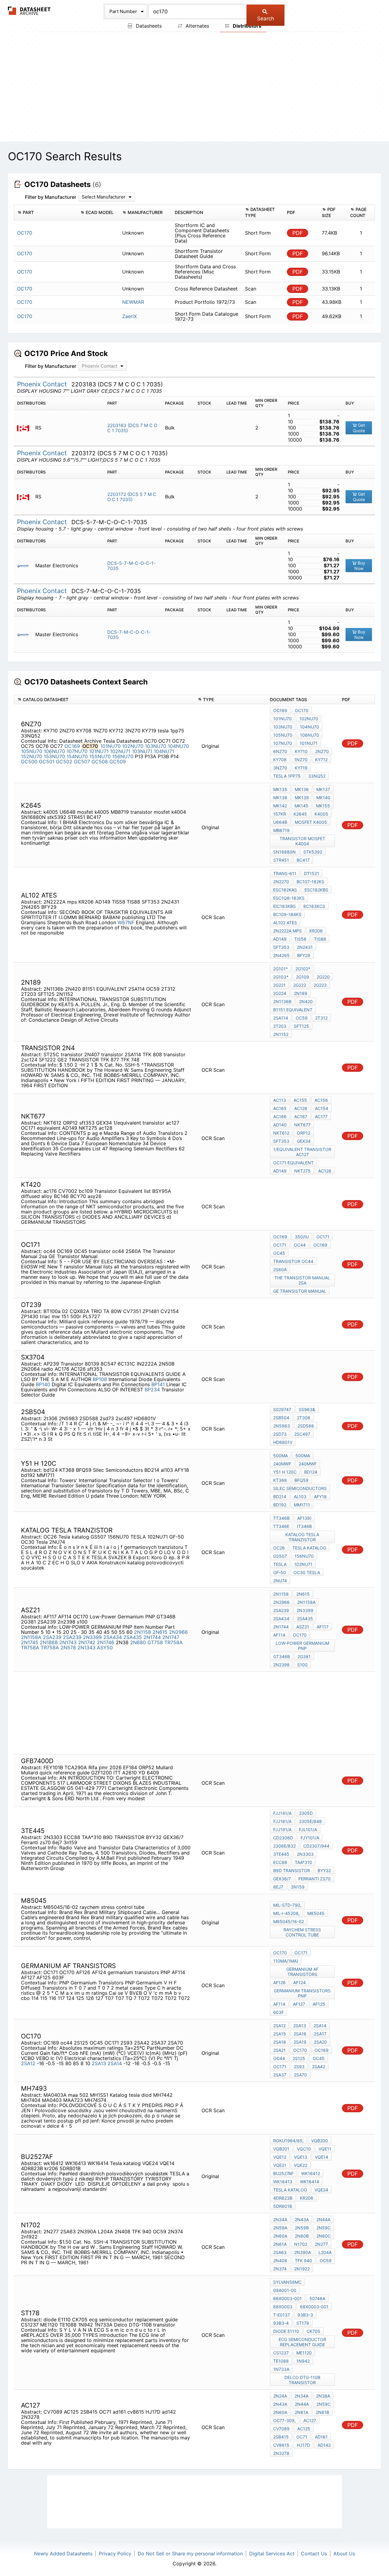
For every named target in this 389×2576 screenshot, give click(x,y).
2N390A (303, 2252)
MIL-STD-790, (287, 1905)
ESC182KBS (316, 890)
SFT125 (301, 1026)
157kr (280, 814)
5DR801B (283, 2206)
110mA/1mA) (286, 1961)
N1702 (301, 2244)
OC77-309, (284, 2420)
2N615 (160, 1632)
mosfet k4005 (311, 822)
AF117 (323, 1627)
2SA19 (300, 2042)
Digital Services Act (272, 2554)
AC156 (321, 1100)
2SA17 (320, 2034)
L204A (325, 2252)
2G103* (281, 977)
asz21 (303, 1627)
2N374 (280, 2269)
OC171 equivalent (293, 1163)
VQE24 (321, 2190)
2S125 (299, 2058)
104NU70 (178, 746)
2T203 (280, 1026)
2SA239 (52, 1637)
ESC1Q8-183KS (289, 898)
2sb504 (281, 1418)
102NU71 (120, 751)
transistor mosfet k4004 (302, 841)
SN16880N (284, 852)
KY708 (280, 760)
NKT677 (302, 1125)
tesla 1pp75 (287, 776)
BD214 (280, 1497)
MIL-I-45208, (286, 1913)
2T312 (321, 1018)
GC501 (47, 762)
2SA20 (320, 2042)
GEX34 (304, 1141)
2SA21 (279, 2050)
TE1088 (281, 2361)
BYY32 (324, 1870)
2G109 (303, 977)
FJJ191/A (282, 1829)
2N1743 (68, 1642)
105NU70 (32, 751)
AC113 (280, 1100)
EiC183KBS (284, 906)
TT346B (281, 1518)
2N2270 (281, 882)
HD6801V (283, 1442)
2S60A (280, 1269)
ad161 (321, 2437)
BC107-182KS (310, 882)
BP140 (43, 1384)
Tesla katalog (309, 1548)
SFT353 (281, 947)
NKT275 (302, 1171)
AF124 (299, 1982)
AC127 (310, 2420)
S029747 (282, 1409)
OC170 (302, 710)
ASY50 (105, 1648)
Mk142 (280, 806)
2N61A (280, 2244)
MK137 (323, 789)
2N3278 (281, 2453)
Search (266, 19)
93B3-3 (305, 2315)
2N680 (138, 1642)
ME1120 (304, 2353)
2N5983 (282, 1426)
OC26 (279, 1548)
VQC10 (304, 2149)
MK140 (323, 798)
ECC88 (280, 1862)
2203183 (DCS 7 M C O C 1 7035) (132, 428)
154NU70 (77, 756)
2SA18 (280, 2042)
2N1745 (30, 1642)
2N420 (306, 1001)
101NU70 (110, 746)
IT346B (304, 1526)
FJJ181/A (282, 1821)
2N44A (323, 2220)
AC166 (280, 1117)
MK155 (323, 806)
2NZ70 (322, 751)
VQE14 (322, 2157)
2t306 (304, 1418)
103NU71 (142, 751)
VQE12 (280, 2157)
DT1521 (312, 873)
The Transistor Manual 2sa (302, 1280)
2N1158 (143, 1632)
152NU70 (32, 756)
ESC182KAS (285, 890)
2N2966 (178, 1632)
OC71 (302, 2437)
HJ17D (303, 2445)
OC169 (72, 746)
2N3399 (92, 1637)
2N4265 (281, 955)
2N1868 (49, 1642)
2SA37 (280, 2075)
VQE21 (280, 2165)
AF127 (299, 2004)
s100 (302, 1665)
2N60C (324, 2236)
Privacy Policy (115, 2554)
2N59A (280, 2228)
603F (279, 2012)
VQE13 (301, 2157)
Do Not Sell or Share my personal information (190, 2554)
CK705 (313, 2331)
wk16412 (311, 2173)
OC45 (279, 1253)
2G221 (279, 985)
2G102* (303, 969)
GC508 (100, 762)
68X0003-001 (314, 2307)
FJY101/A (310, 1838)
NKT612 (281, 1133)
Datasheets (148, 26)
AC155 (300, 1100)
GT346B (282, 1656)
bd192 (280, 1505)
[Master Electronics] (25, 566)
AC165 (280, 1108)
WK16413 (283, 2182)
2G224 (280, 993)
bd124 (311, 1472)
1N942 (303, 2361)
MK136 (302, 789)
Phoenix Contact (43, 384)
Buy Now (360, 566)
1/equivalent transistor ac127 (302, 1152)
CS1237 (281, 2353)
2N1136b (282, 1001)
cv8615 (281, 2445)
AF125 (319, 2004)
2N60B (302, 2236)
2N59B (302, 2228)
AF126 (279, 1982)
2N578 (68, 1648)
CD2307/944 (316, 1846)
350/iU (302, 1237)
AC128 (301, 1108)
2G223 (320, 985)
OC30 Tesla (307, 1572)
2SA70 (300, 2075)
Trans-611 (285, 873)
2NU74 (280, 1581)
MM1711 (302, 1505)
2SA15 (280, 2034)
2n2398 (281, 1665)
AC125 (304, 2429)
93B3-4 (281, 2323)
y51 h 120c (285, 1472)
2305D (306, 1813)
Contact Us (314, 2554)
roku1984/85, (288, 2141)
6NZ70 (280, 751)
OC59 (302, 1018)
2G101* (281, 969)
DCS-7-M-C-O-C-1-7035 (129, 635)
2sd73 (280, 1434)
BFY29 (304, 955)
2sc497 (302, 1434)
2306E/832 (284, 1846)
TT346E (281, 1526)
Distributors (246, 26)
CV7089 (281, 2429)
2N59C (324, 2228)
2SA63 (280, 2252)
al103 (300, 1497)
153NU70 (54, 756)
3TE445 (281, 1854)
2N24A (280, 2396)
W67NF (126, 922)
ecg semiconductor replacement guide (302, 2342)
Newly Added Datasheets (63, 2554)
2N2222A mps (287, 931)
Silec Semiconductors (300, 1488)
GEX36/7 (282, 1879)
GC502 (64, 762)
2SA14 (115, 2063)
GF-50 (280, 1572)
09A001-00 (285, 2290)
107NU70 (77, 751)
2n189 (301, 993)
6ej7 (278, 1887)
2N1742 (87, 1642)
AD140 (280, 1125)
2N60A (280, 2236)
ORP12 (304, 1133)
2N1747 (171, 1637)
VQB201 (281, 2149)
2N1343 (86, 1648)
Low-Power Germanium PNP (302, 1646)
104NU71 (164, 751)
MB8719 (281, 830)
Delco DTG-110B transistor (302, 2380)
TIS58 (300, 939)
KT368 (280, 1480)
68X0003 (283, 2307)
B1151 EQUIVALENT (293, 1010)
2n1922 (302, 2269)
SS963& (307, 1409)
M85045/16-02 (289, 1921)
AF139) (304, 1518)
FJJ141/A (282, 1813)
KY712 (321, 760)
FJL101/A (308, 1829)
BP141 (158, 1384)
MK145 (301, 806)
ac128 (325, 1171)
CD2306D (283, 1838)
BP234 (152, 1390)
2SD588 (306, 1426)
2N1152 (281, 1034)
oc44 (300, 1245)
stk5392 (313, 852)
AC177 (321, 1117)
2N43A (302, 2220)
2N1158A (31, 1637)
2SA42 (319, 2067)
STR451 (281, 860)
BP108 (100, 1379)
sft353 (281, 1141)
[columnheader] (46, 212)
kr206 (307, 2198)
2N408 (280, 2260)
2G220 (323, 977)
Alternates (197, 26)
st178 (303, 2323)
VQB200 (320, 2141)
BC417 (303, 860)
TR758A (174, 1642)
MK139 (302, 798)
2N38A (323, 2396)
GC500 (29, 762)
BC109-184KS (287, 914)
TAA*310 (303, 1862)
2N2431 (305, 947)
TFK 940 (303, 2260)
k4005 (321, 814)
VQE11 (325, 2149)
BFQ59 (301, 1480)
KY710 (301, 751)
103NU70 (156, 746)
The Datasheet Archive (29, 11)
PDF (298, 233)
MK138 (280, 798)
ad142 (324, 2445)
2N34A (280, 2220)
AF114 (279, 1635)
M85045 (316, 1913)
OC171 (323, 1237)
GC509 (118, 762)
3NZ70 (280, 768)
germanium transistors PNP (302, 1993)
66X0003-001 (287, 2298)
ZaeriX (129, 316)
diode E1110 (286, 2331)
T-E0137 (282, 2315)
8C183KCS (314, 906)
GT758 (155, 1642)
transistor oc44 (293, 1261)
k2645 (300, 814)
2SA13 (99, 2063)
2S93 (299, 2067)
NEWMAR (133, 302)
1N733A (281, 2369)
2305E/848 (310, 1821)
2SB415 (281, 2437)
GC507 (82, 762)
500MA (281, 1456)
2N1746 (106, 1642)
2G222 (300, 985)
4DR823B (283, 2198)
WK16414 (310, 2182)
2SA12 (28, 2063)
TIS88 (320, 939)
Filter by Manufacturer (51, 197)
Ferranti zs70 (315, 1879)
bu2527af (283, 2173)
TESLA (280, 1564)
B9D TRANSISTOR (292, 1870)
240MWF (282, 1464)
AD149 (280, 939)
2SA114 (281, 1018)
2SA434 (113, 1637)
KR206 (316, 931)
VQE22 (301, 2165)
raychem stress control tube (302, 1932)
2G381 (304, 1656)
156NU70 (123, 756)
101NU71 (99, 751)
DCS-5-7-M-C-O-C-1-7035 (131, 566)
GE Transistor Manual (300, 1291)
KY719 (301, 768)
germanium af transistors (302, 1972)
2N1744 (152, 1637)
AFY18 (320, 1497)
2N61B (322, 2412)
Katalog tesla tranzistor (302, 1537)
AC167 (301, 1117)
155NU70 (100, 756)
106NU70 (54, 751)
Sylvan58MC (287, 2282)
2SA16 (300, 2034)
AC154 (322, 1108)
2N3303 (305, 1854)
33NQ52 (317, 776)
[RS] (25, 428)
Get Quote (359, 428)
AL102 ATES (285, 923)
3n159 (298, 1887)
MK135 (280, 789)
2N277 (321, 2244)
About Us (344, 2554)
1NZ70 (301, 760)
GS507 (280, 1556)
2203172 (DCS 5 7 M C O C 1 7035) (132, 497)
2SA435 (133, 1637)
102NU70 (133, 746)
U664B (280, 822)
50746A (317, 2298)
